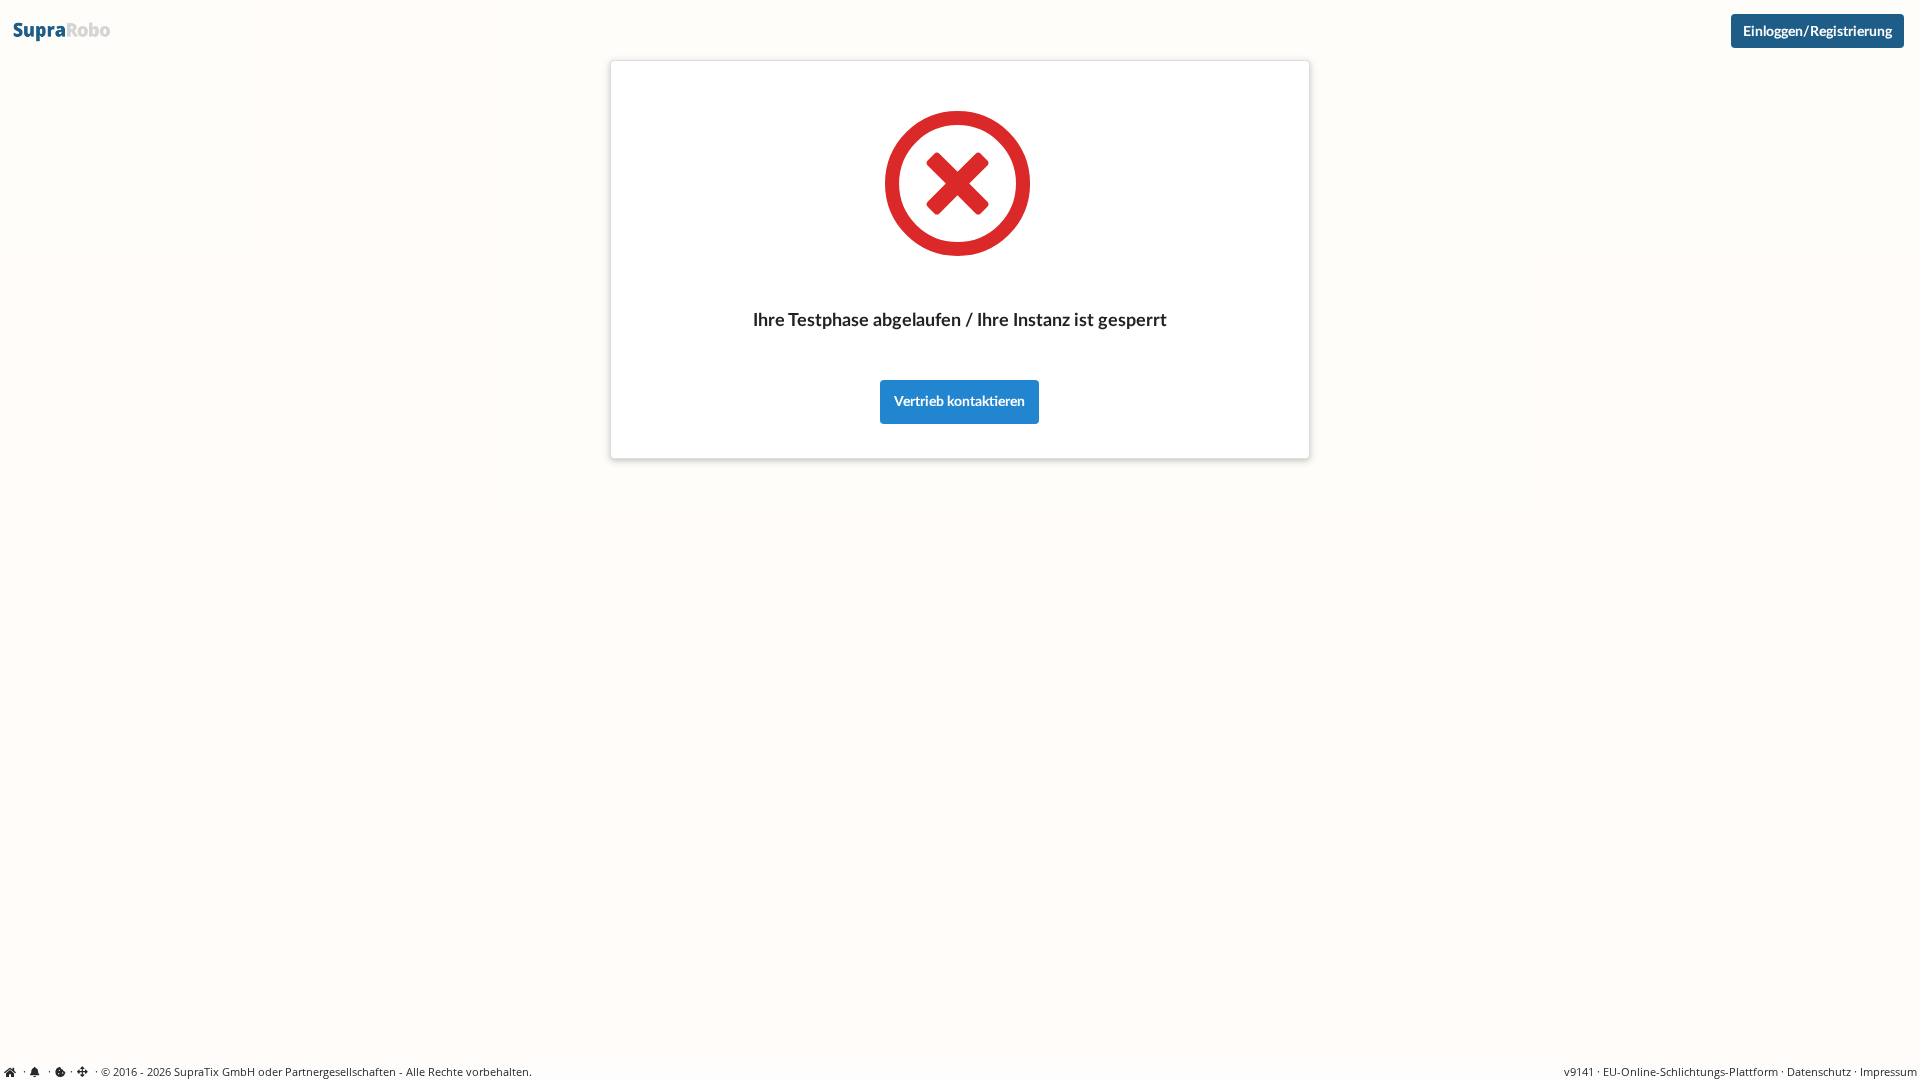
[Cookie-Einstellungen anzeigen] (60, 1072)
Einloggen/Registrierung (1817, 30)
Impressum (1888, 1072)
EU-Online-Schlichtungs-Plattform (1690, 1072)
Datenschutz (1819, 1072)
